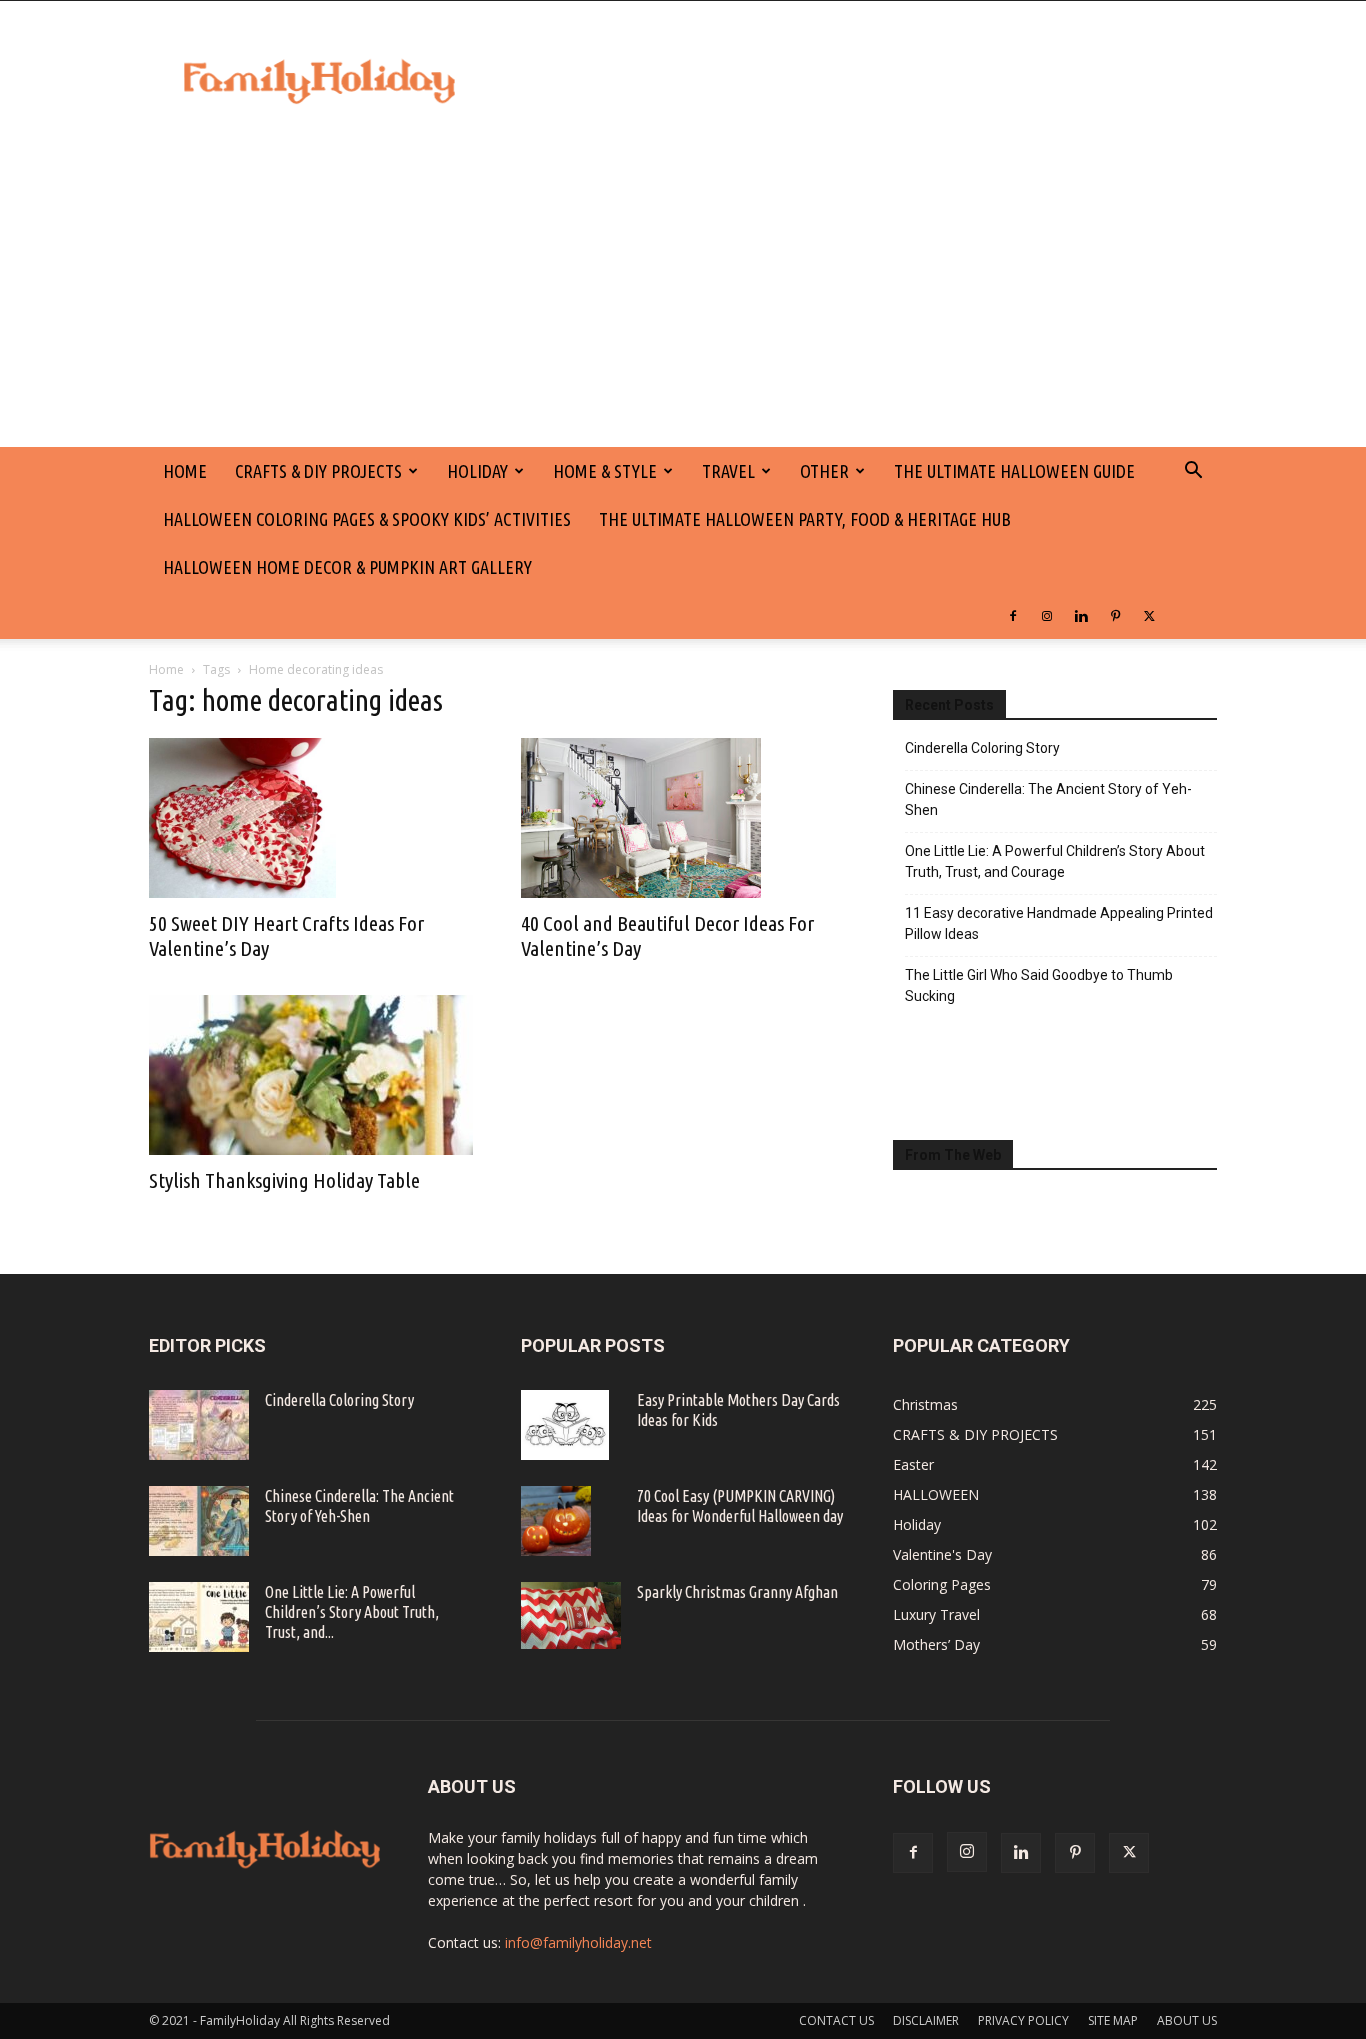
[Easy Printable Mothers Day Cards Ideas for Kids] (565, 1425)
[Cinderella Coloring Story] (199, 1425)
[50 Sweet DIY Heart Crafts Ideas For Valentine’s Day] (311, 818)
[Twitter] (1149, 615)
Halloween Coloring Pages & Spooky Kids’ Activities (367, 519)
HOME (185, 471)
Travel (728, 471)
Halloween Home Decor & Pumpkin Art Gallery (347, 567)
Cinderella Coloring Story (982, 748)
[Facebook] (1013, 615)
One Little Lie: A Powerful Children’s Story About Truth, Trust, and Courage (1055, 861)
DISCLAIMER (926, 2020)
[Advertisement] (683, 297)
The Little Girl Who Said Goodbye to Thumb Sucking (1039, 985)
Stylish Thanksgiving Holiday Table (284, 1180)
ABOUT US (1187, 2020)
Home (166, 669)
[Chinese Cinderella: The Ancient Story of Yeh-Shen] (199, 1521)
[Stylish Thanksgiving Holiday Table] (311, 1075)
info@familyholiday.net (578, 1942)
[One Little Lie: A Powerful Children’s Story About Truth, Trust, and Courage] (199, 1617)
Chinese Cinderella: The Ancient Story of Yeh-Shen (1048, 799)
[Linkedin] (1081, 615)
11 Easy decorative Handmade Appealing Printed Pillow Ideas (1059, 923)
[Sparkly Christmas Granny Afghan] (571, 1615)
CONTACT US (836, 2020)
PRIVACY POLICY (1023, 2020)
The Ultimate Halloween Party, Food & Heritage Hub (805, 519)
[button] (1193, 472)
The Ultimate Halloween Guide (1014, 471)
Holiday (477, 471)
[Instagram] (1047, 615)
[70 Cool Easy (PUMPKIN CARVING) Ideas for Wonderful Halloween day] (556, 1521)
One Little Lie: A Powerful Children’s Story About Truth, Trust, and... (352, 1612)
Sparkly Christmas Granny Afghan (737, 1592)
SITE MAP (1113, 2020)
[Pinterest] (1115, 615)
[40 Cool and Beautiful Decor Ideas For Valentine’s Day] (683, 818)
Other (824, 471)
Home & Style (605, 471)
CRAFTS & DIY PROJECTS (318, 471)
